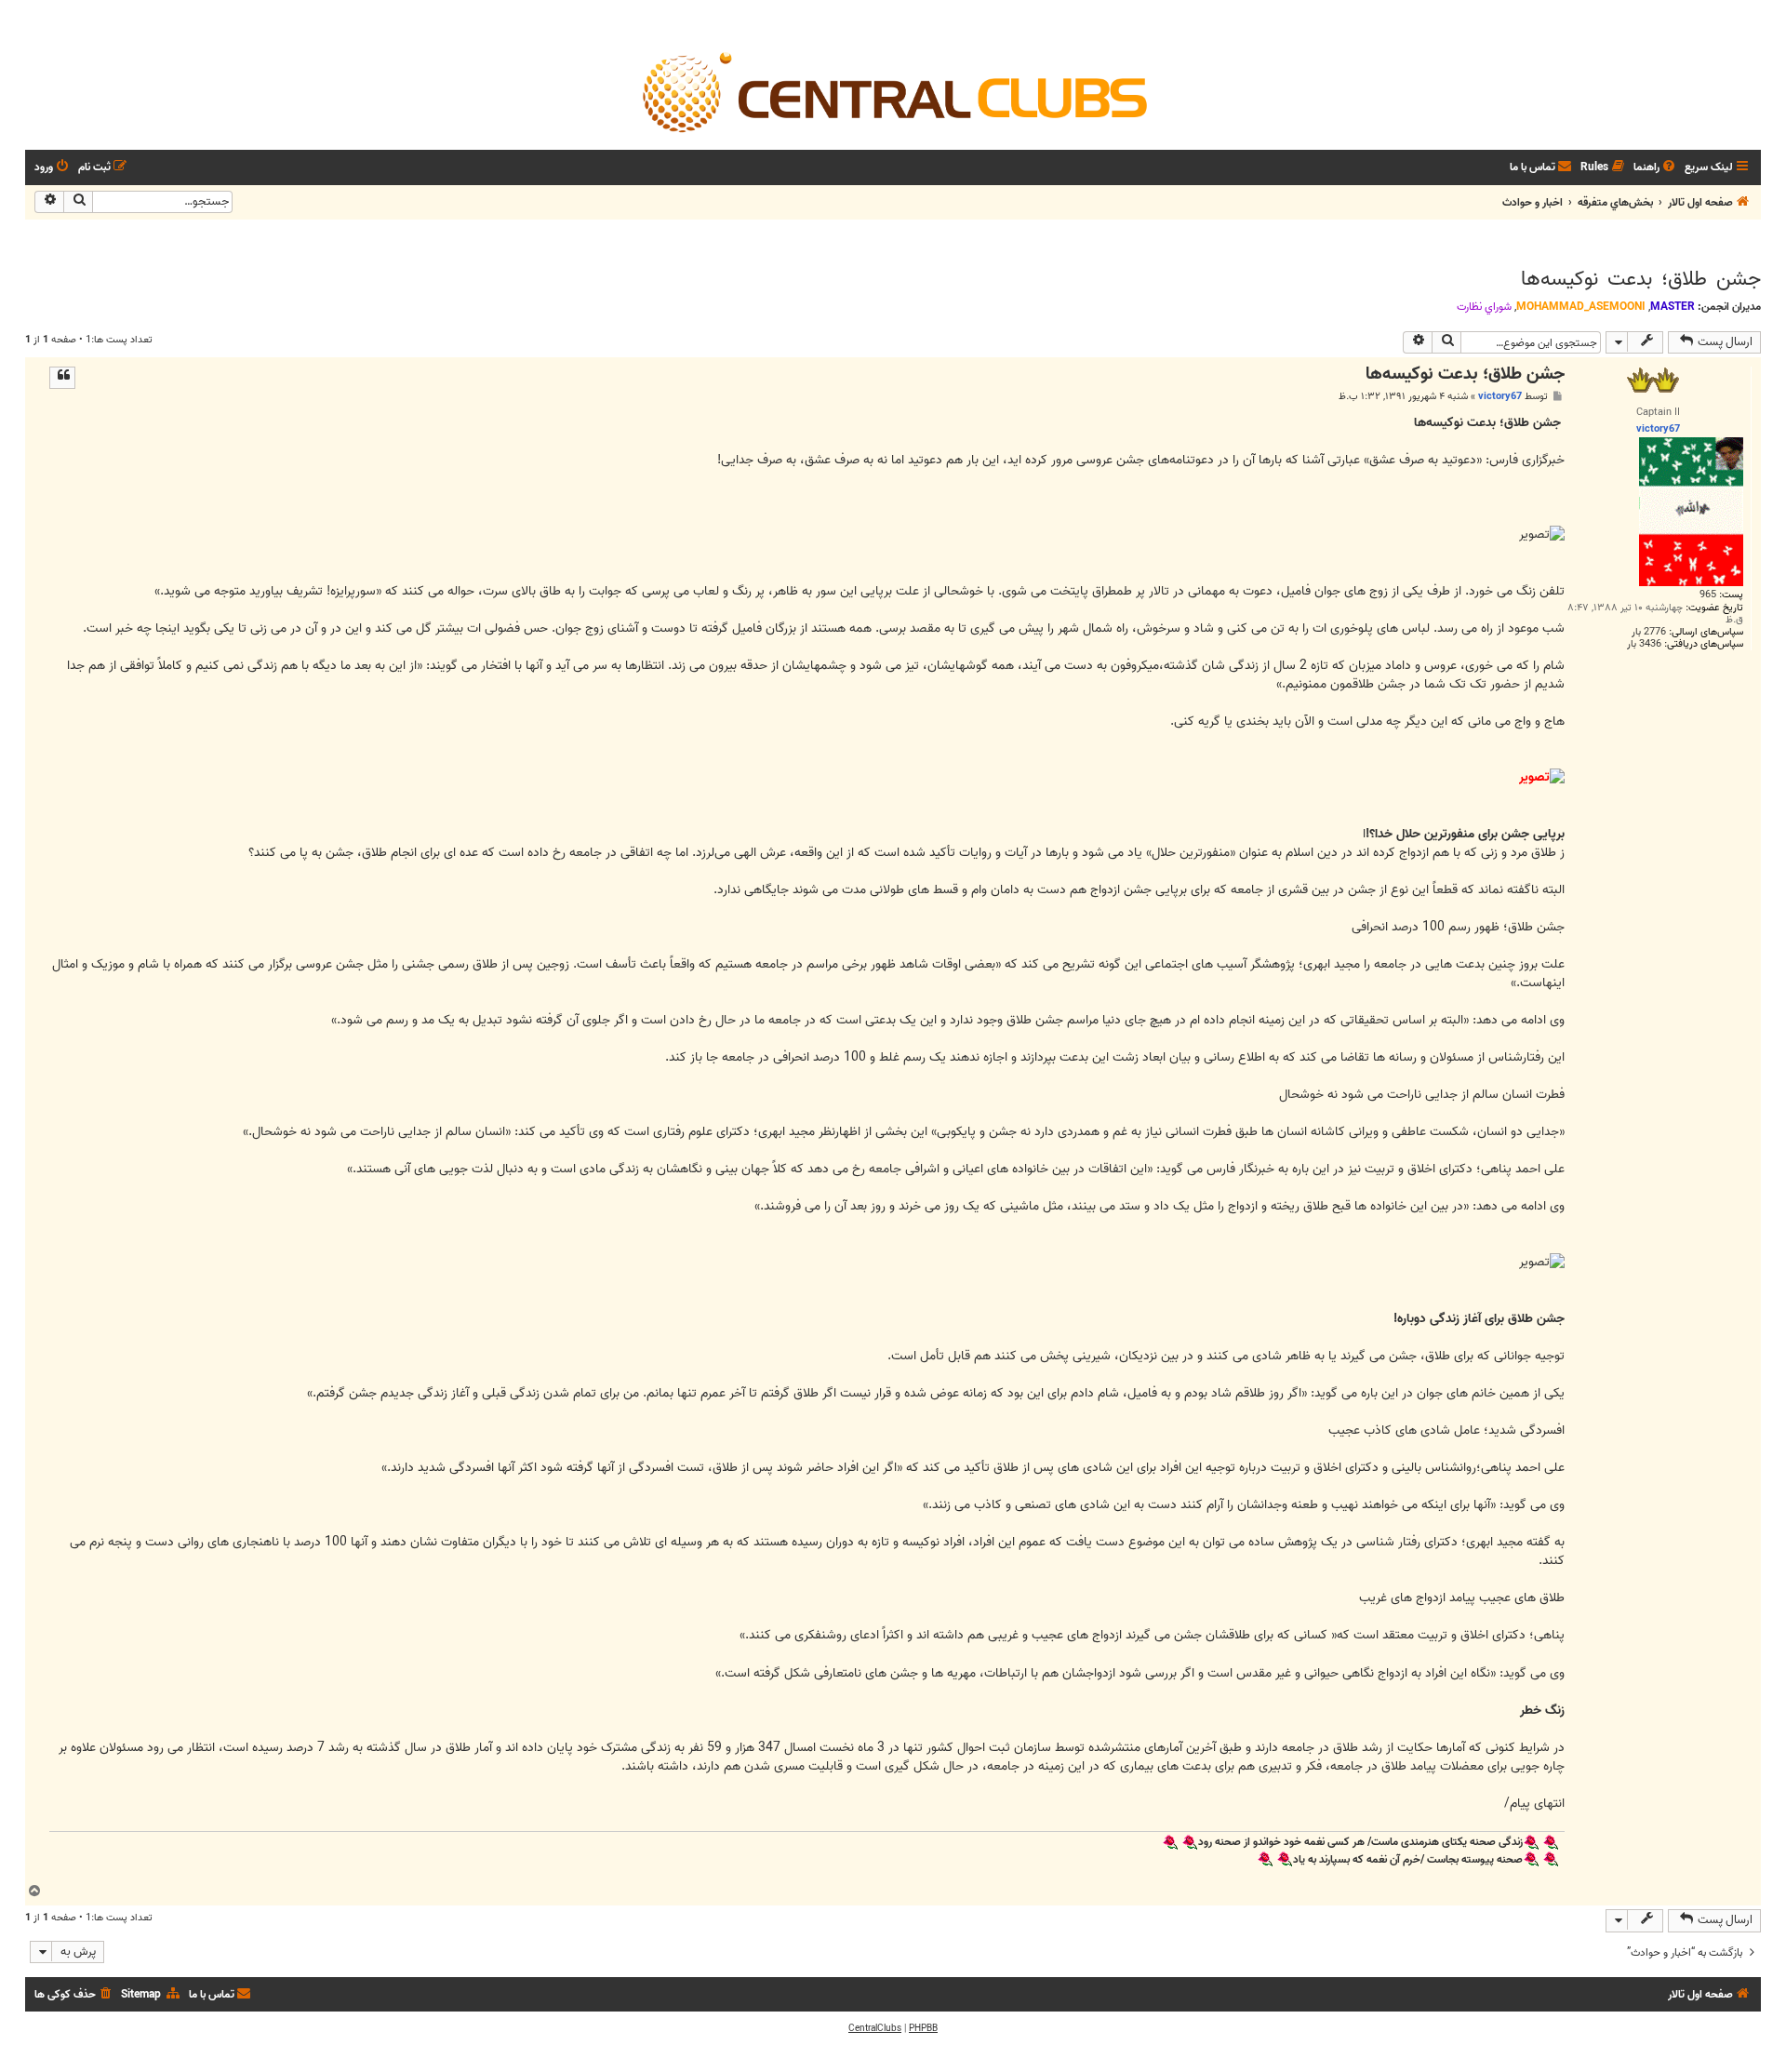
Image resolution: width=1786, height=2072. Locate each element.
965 (1708, 595)
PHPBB (923, 2028)
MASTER (1673, 307)
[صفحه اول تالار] (893, 91)
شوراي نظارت (1484, 307)
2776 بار (1649, 632)
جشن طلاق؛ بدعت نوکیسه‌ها (1641, 279)
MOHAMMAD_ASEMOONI (1581, 307)
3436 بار (1644, 644)
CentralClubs (875, 2028)
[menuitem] (1656, 168)
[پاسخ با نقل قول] (62, 378)
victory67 (1500, 396)
